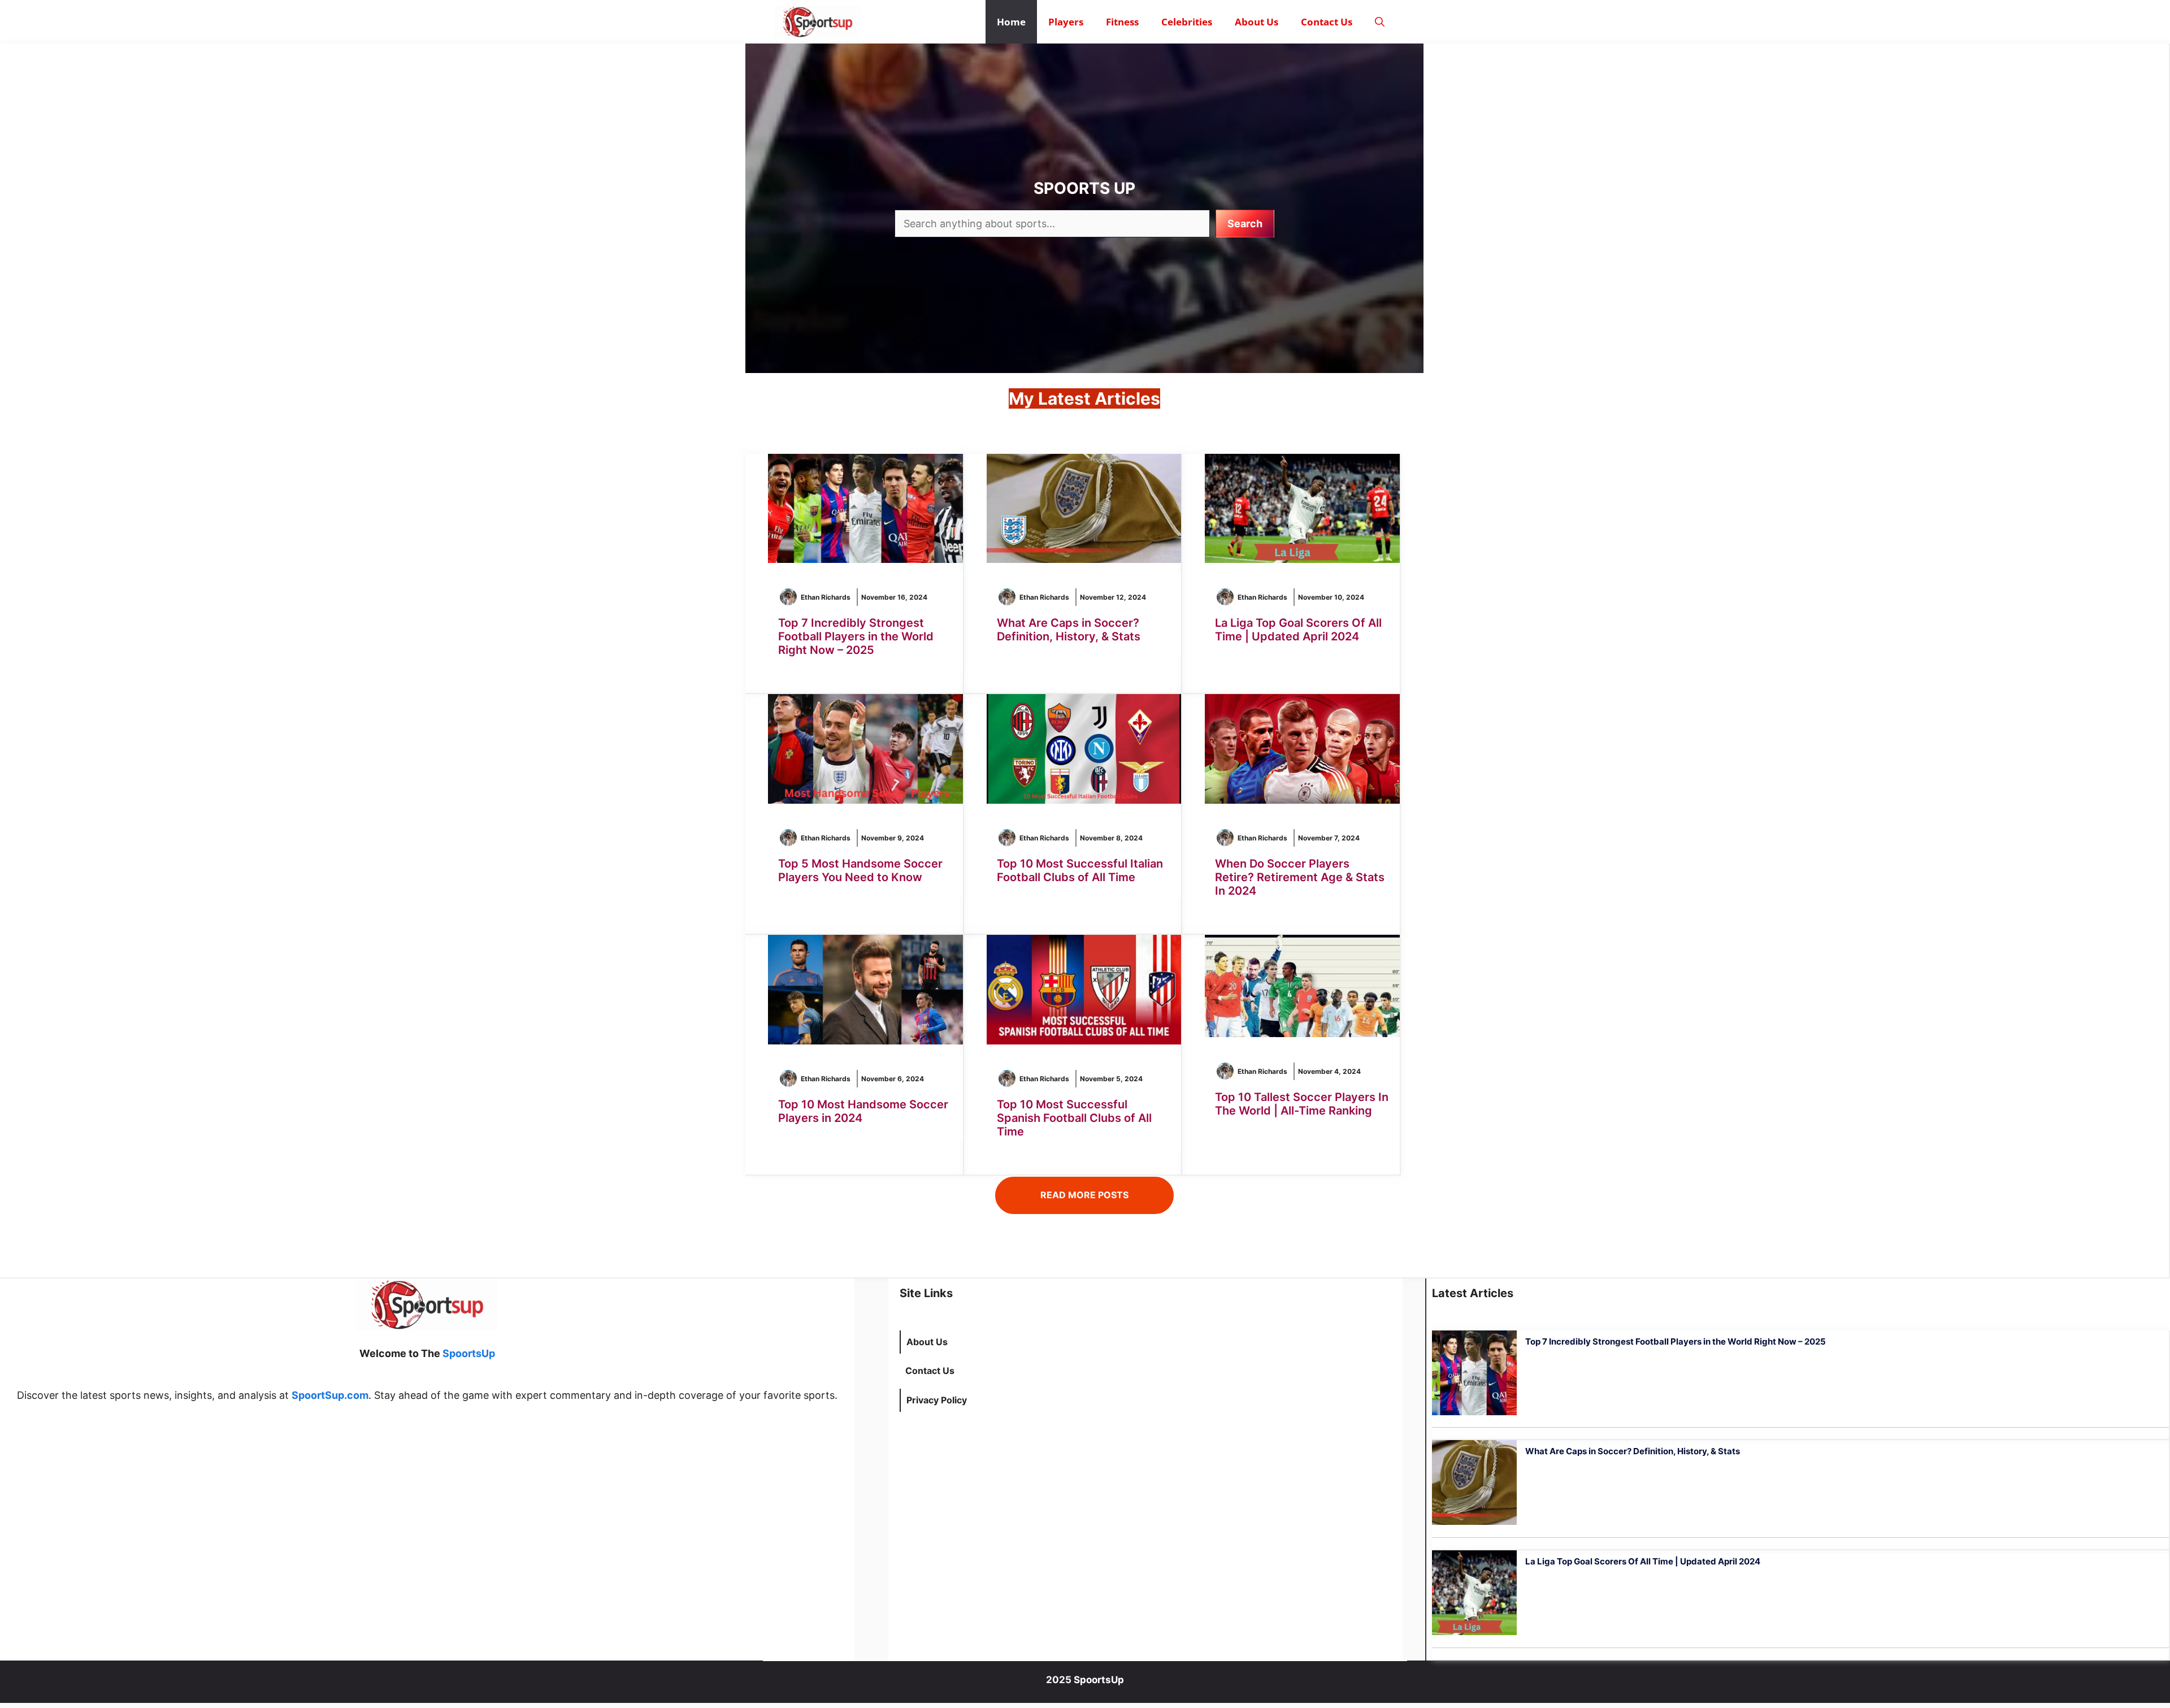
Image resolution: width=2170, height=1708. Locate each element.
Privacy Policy (937, 1400)
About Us (1257, 22)
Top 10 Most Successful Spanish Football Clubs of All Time (1074, 1118)
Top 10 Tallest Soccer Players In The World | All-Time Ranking (1302, 1104)
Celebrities (1187, 22)
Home (1011, 22)
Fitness (1122, 22)
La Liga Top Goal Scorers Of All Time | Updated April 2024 (1298, 630)
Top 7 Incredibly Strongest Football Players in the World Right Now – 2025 (856, 636)
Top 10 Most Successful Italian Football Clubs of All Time (1080, 870)
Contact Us (1327, 22)
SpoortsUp (469, 1353)
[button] (1380, 22)
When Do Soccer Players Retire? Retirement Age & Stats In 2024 (1300, 877)
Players (1066, 22)
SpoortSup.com (330, 1395)
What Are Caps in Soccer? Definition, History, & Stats (1069, 630)
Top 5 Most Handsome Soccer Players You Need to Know (860, 870)
